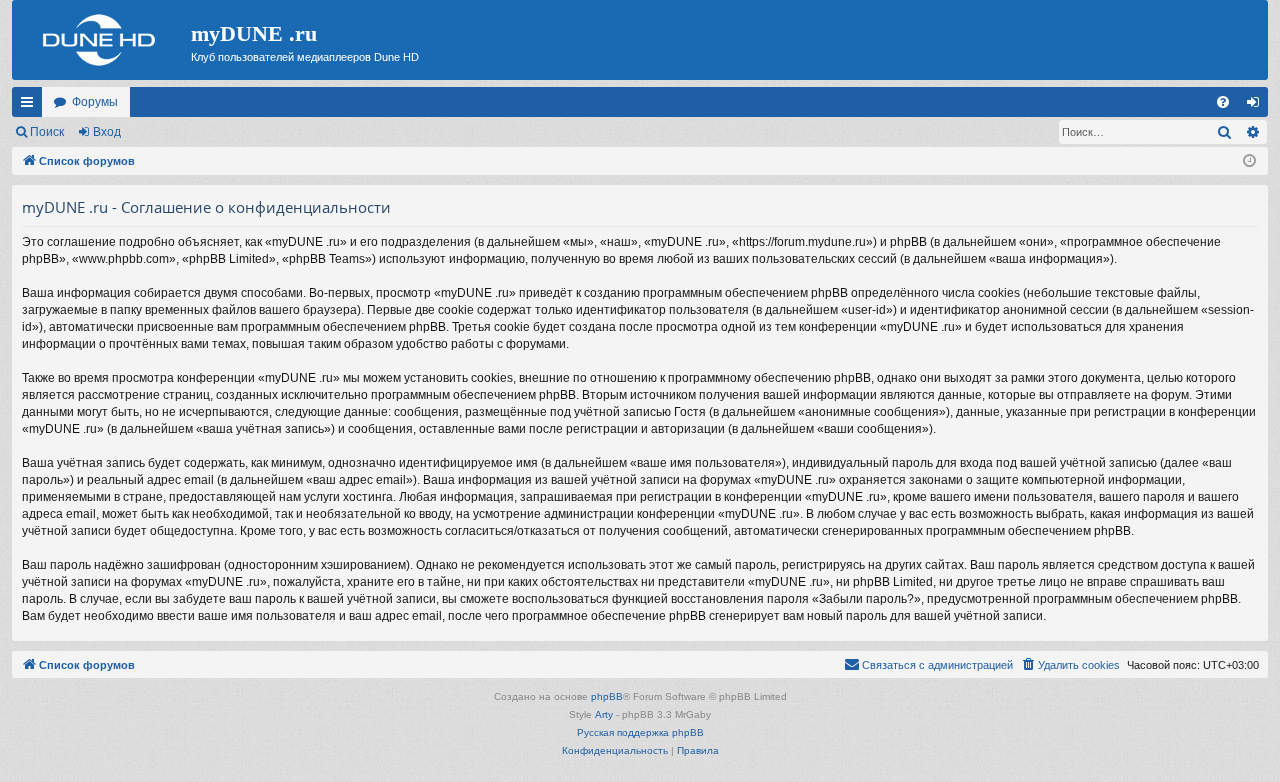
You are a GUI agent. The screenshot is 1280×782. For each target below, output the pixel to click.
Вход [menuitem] (1257, 106)
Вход (107, 132)
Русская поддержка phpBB (640, 732)
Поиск (47, 132)
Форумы (95, 102)
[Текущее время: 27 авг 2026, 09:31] (1249, 161)
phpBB (607, 696)
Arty (604, 714)
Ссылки (31, 106)
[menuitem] (1223, 102)
